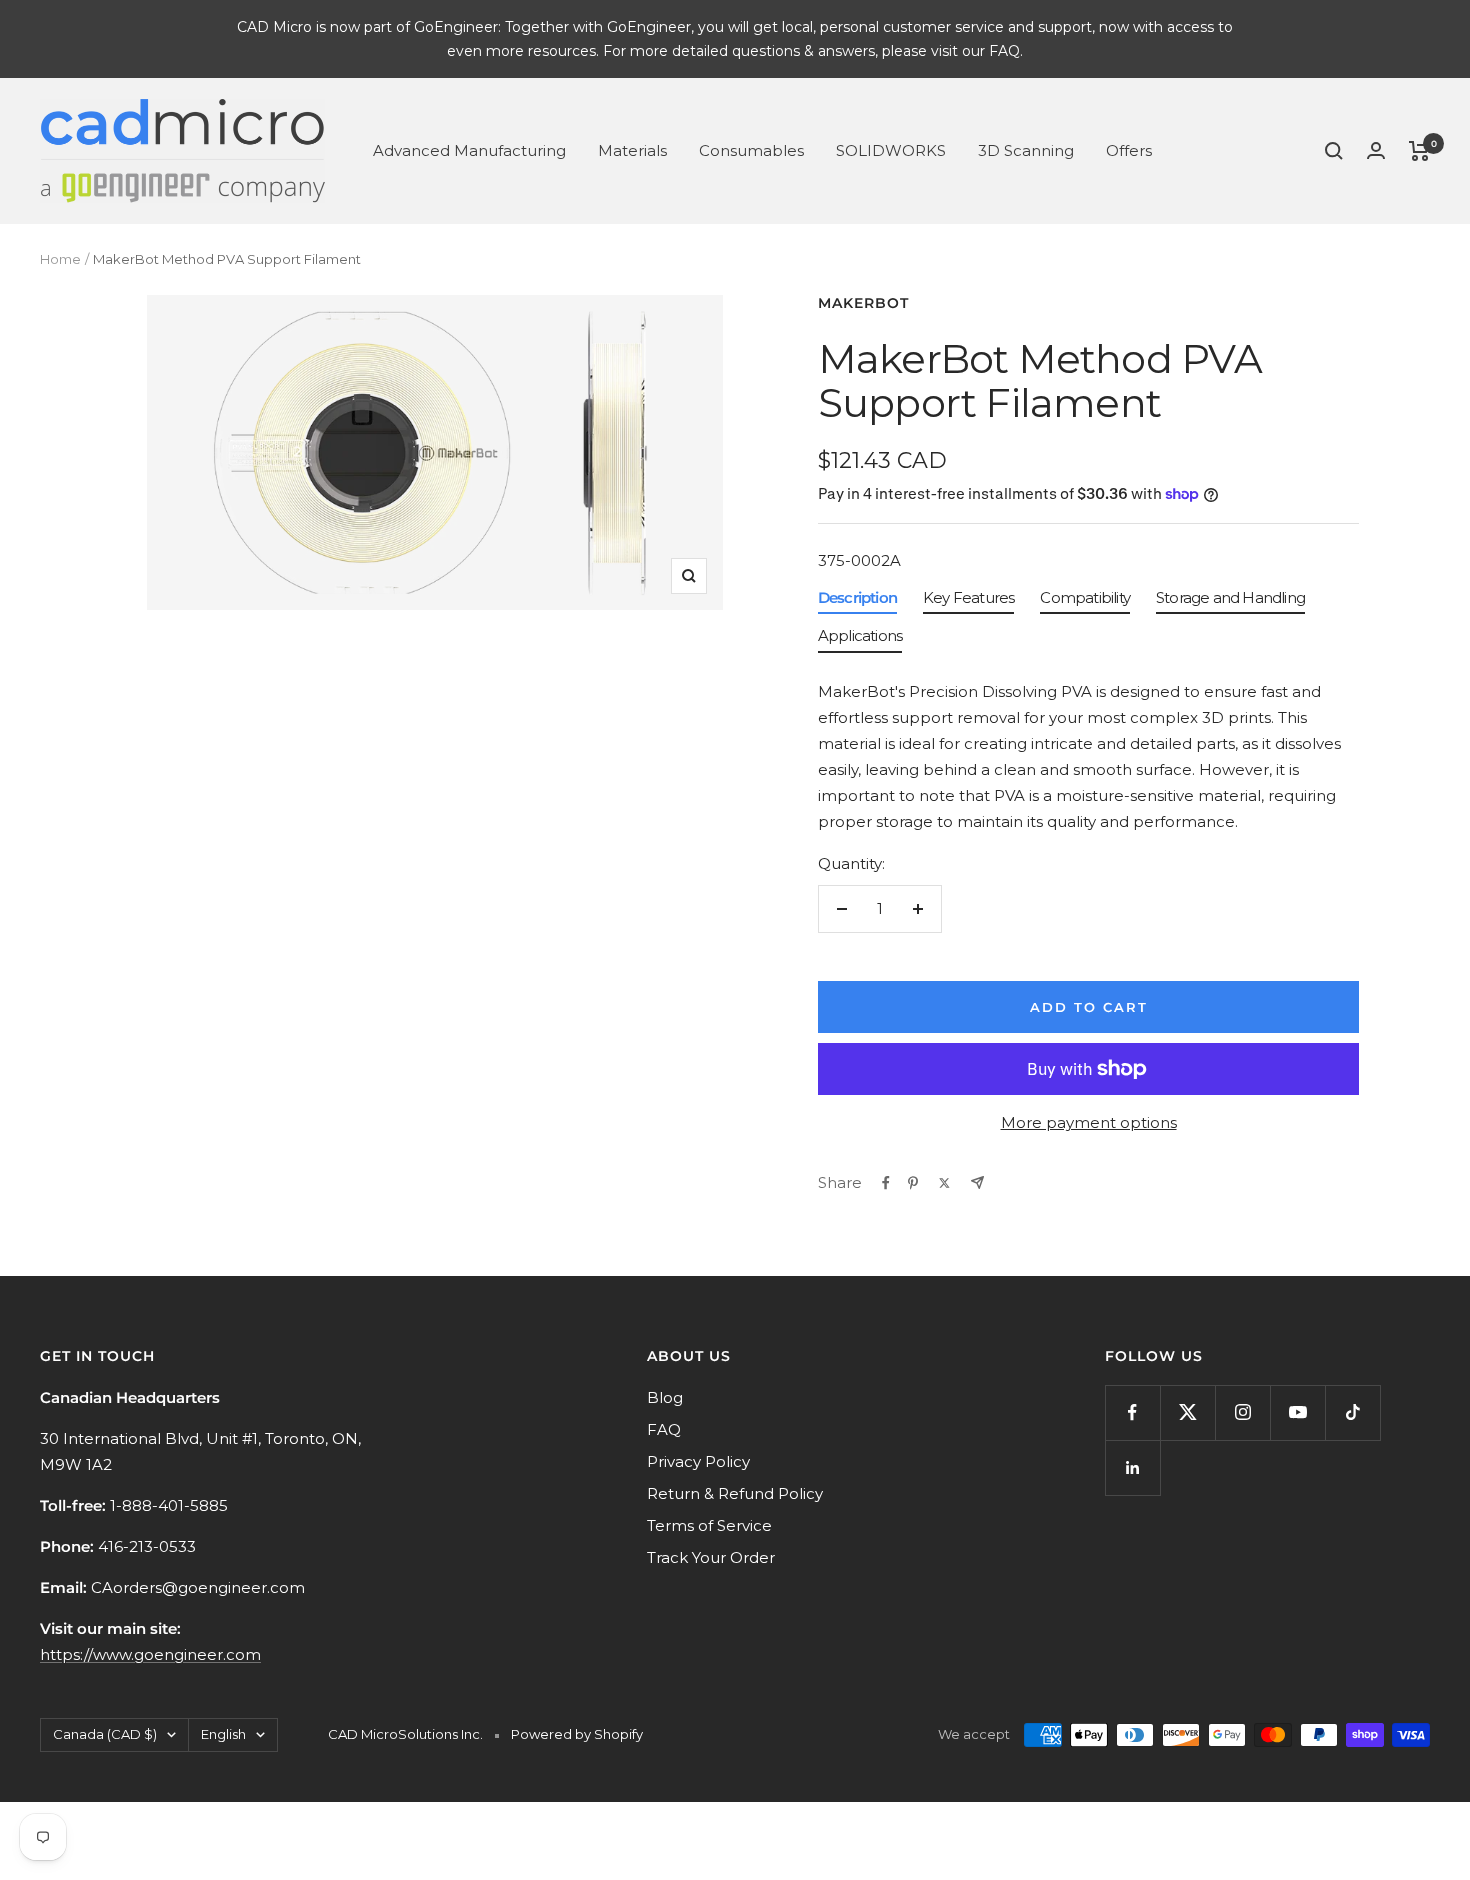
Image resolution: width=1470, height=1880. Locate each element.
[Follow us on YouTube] (1297, 1412)
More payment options (1089, 1122)
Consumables (751, 150)
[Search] (1334, 151)
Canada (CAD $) (105, 1734)
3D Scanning (1026, 150)
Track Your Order (711, 1557)
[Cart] (1419, 151)
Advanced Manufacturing (469, 150)
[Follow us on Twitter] (1187, 1412)
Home (60, 259)
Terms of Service (709, 1525)
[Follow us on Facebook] (1132, 1412)
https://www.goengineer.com (150, 1654)
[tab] (857, 602)
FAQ (664, 1429)
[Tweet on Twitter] (944, 1183)
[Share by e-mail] (977, 1182)
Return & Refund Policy (735, 1493)
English (223, 1734)
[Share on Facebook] (886, 1183)
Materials (632, 150)
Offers (1129, 150)
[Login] (1376, 150)
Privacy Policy (698, 1461)
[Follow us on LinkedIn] (1132, 1467)
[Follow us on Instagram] (1242, 1412)
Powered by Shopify (577, 1734)
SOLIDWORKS (891, 150)
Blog (665, 1397)
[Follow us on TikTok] (1352, 1412)
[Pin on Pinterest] (913, 1183)
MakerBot (863, 303)
